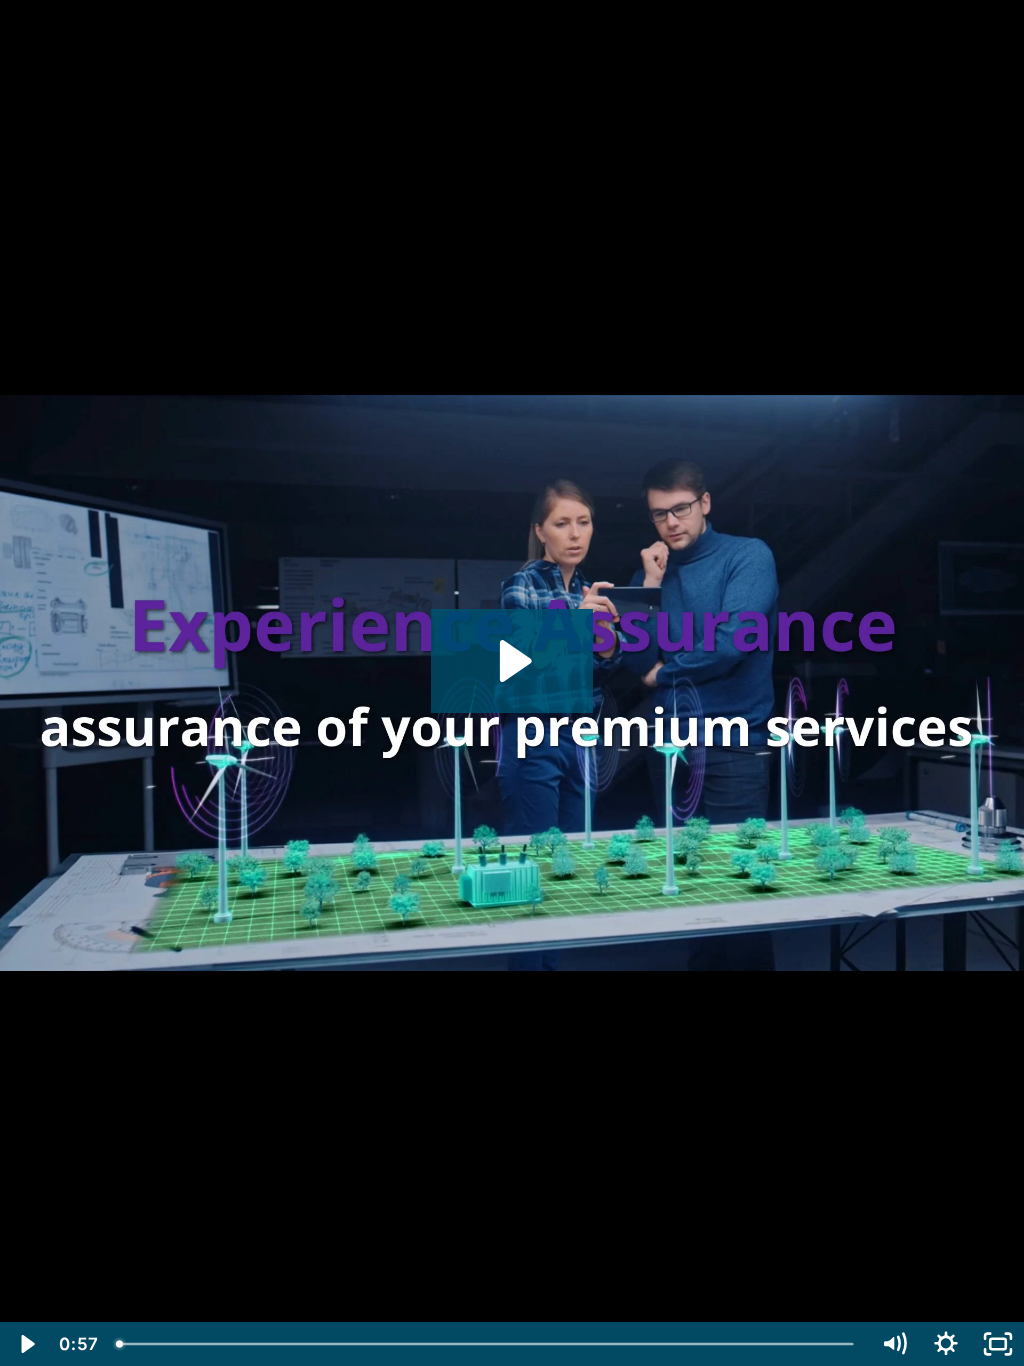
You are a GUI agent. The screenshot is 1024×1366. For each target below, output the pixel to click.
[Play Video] (26, 1344)
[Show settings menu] (946, 1344)
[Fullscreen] (998, 1344)
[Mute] (894, 1344)
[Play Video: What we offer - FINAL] (512, 661)
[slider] (487, 1344)
